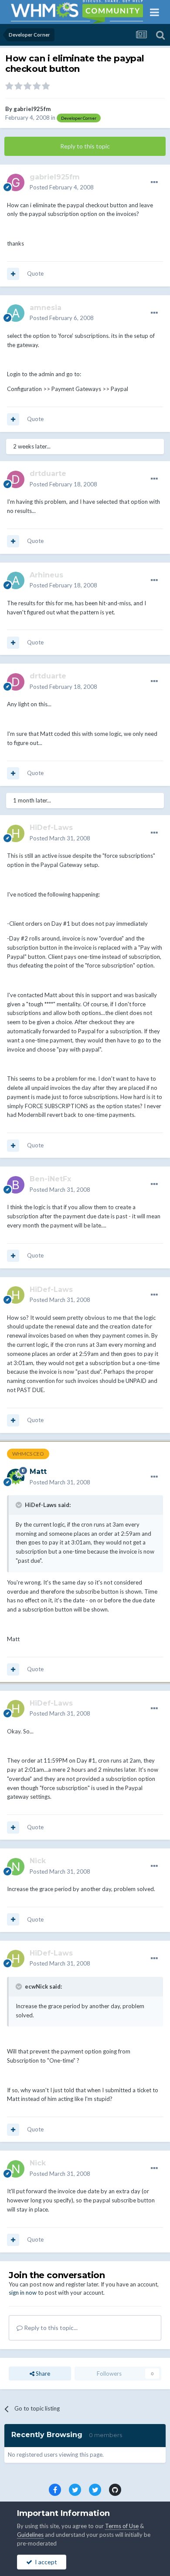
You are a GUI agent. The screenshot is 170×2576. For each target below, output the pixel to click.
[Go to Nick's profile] (16, 1867)
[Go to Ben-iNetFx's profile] (16, 1185)
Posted (62, 187)
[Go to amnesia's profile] (16, 313)
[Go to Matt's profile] (16, 1477)
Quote (35, 273)
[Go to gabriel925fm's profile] (16, 182)
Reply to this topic (85, 146)
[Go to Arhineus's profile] (16, 580)
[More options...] (154, 182)
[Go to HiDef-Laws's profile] (16, 833)
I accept (45, 2562)
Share (42, 2374)
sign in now (23, 2293)
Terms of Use (122, 2526)
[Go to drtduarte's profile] (16, 479)
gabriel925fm (32, 109)
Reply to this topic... (50, 2328)
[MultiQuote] (13, 274)
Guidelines (30, 2535)
